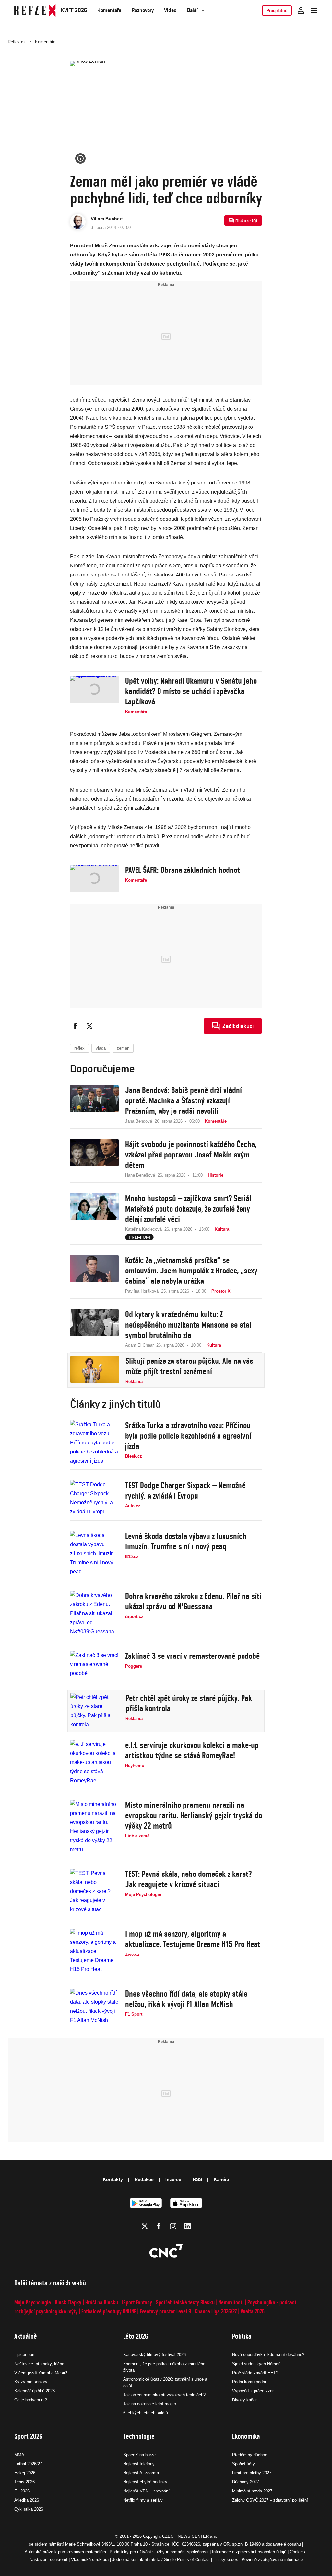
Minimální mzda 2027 (252, 2491)
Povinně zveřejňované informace (272, 2560)
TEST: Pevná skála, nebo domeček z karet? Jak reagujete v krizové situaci (188, 1879)
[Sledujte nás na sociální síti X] (145, 2226)
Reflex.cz (17, 42)
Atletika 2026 (27, 2500)
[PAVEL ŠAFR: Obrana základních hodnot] (94, 878)
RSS (197, 2179)
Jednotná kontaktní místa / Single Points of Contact (161, 2560)
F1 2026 (22, 2491)
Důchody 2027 (246, 2482)
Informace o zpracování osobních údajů (249, 2552)
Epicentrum (25, 2355)
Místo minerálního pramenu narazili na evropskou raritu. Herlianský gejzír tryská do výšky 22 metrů (194, 1815)
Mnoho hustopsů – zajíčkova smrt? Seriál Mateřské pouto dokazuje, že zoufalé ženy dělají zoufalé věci (188, 1209)
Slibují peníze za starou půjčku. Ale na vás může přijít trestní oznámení (189, 1366)
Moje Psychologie (33, 2302)
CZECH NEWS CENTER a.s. (190, 2536)
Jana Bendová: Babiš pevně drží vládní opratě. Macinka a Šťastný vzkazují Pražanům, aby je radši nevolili (184, 1100)
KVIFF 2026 (74, 10)
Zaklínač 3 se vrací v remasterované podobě (192, 1656)
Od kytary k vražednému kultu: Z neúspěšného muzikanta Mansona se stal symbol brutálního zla (188, 1325)
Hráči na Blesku (102, 2302)
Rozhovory (143, 10)
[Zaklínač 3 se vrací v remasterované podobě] (94, 1664)
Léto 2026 (136, 2336)
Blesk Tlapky (68, 2302)
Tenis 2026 (24, 2482)
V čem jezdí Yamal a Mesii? (41, 2373)
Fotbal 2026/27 (28, 2464)
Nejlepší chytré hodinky (145, 2482)
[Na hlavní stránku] (35, 10)
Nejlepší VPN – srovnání (146, 2491)
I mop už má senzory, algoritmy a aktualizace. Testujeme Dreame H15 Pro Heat (193, 1939)
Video (170, 10)
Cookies (297, 2552)
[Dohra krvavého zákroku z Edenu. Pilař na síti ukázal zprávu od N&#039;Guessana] (94, 1613)
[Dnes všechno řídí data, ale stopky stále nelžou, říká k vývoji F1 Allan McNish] (94, 2007)
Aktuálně (26, 2336)
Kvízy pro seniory (31, 2382)
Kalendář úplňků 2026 (35, 2391)
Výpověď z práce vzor (253, 2391)
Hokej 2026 (25, 2473)
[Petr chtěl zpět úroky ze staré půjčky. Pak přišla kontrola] (95, 1711)
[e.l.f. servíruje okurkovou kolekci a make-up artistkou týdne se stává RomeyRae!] (94, 1762)
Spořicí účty (243, 2464)
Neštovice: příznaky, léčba (39, 2364)
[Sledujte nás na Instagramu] (173, 2226)
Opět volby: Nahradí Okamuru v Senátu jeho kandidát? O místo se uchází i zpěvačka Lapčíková (191, 691)
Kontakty (113, 2179)
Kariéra (221, 2179)
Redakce (144, 2179)
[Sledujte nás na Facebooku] (159, 2226)
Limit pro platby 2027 (252, 2473)
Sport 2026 (28, 2436)
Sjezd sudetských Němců (256, 2364)
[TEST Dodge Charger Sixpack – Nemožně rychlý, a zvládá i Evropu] (94, 1498)
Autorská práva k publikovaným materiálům (65, 2552)
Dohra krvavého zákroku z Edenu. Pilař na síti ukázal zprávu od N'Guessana (193, 1601)
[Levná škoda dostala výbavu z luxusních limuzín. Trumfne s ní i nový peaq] (94, 1554)
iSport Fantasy (137, 2302)
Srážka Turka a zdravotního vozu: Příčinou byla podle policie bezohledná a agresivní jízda (188, 1436)
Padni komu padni (249, 2382)
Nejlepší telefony (139, 2464)
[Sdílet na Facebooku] (75, 1026)
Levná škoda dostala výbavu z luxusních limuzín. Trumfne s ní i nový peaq (186, 1541)
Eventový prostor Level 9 (165, 2311)
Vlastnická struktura (90, 2560)
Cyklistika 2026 (29, 2509)
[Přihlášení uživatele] (301, 10)
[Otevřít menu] (314, 10)
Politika (242, 2336)
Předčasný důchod (250, 2455)
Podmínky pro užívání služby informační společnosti (159, 2552)
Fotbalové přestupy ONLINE (109, 2311)
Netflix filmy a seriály (143, 2500)
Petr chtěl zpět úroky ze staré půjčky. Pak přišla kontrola (189, 1703)
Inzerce (173, 2179)
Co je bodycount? (31, 2400)
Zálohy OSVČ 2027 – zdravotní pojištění (270, 2500)
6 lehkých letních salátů (146, 2413)
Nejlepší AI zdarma (141, 2473)
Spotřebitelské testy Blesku (185, 2302)
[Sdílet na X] (89, 1026)
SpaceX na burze (139, 2455)
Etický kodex (226, 2560)
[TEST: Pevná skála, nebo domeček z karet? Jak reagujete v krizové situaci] (94, 1891)
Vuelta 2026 (253, 2311)
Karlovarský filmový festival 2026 (154, 2355)
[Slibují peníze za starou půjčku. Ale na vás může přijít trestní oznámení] (95, 1370)
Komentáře (109, 10)
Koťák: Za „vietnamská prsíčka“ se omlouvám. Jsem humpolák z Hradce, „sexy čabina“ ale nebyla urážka (191, 1271)
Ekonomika (246, 2436)
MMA (19, 2455)
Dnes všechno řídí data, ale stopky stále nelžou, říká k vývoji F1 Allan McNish (186, 1999)
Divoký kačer (244, 2400)
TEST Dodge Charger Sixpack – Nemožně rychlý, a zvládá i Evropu (185, 1490)
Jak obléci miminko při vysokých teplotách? (164, 2395)
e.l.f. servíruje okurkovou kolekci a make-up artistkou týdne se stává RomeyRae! (192, 1750)
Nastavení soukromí (48, 2560)
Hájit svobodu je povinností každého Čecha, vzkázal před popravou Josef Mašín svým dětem (191, 1155)
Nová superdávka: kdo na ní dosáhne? (268, 2355)
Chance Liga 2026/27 (216, 2311)
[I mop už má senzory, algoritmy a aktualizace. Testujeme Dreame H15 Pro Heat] (94, 1951)
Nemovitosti (231, 2302)
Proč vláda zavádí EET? (255, 2373)
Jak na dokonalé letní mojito (150, 2404)
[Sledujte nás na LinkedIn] (187, 2226)
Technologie (139, 2436)
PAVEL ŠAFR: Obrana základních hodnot (183, 870)
